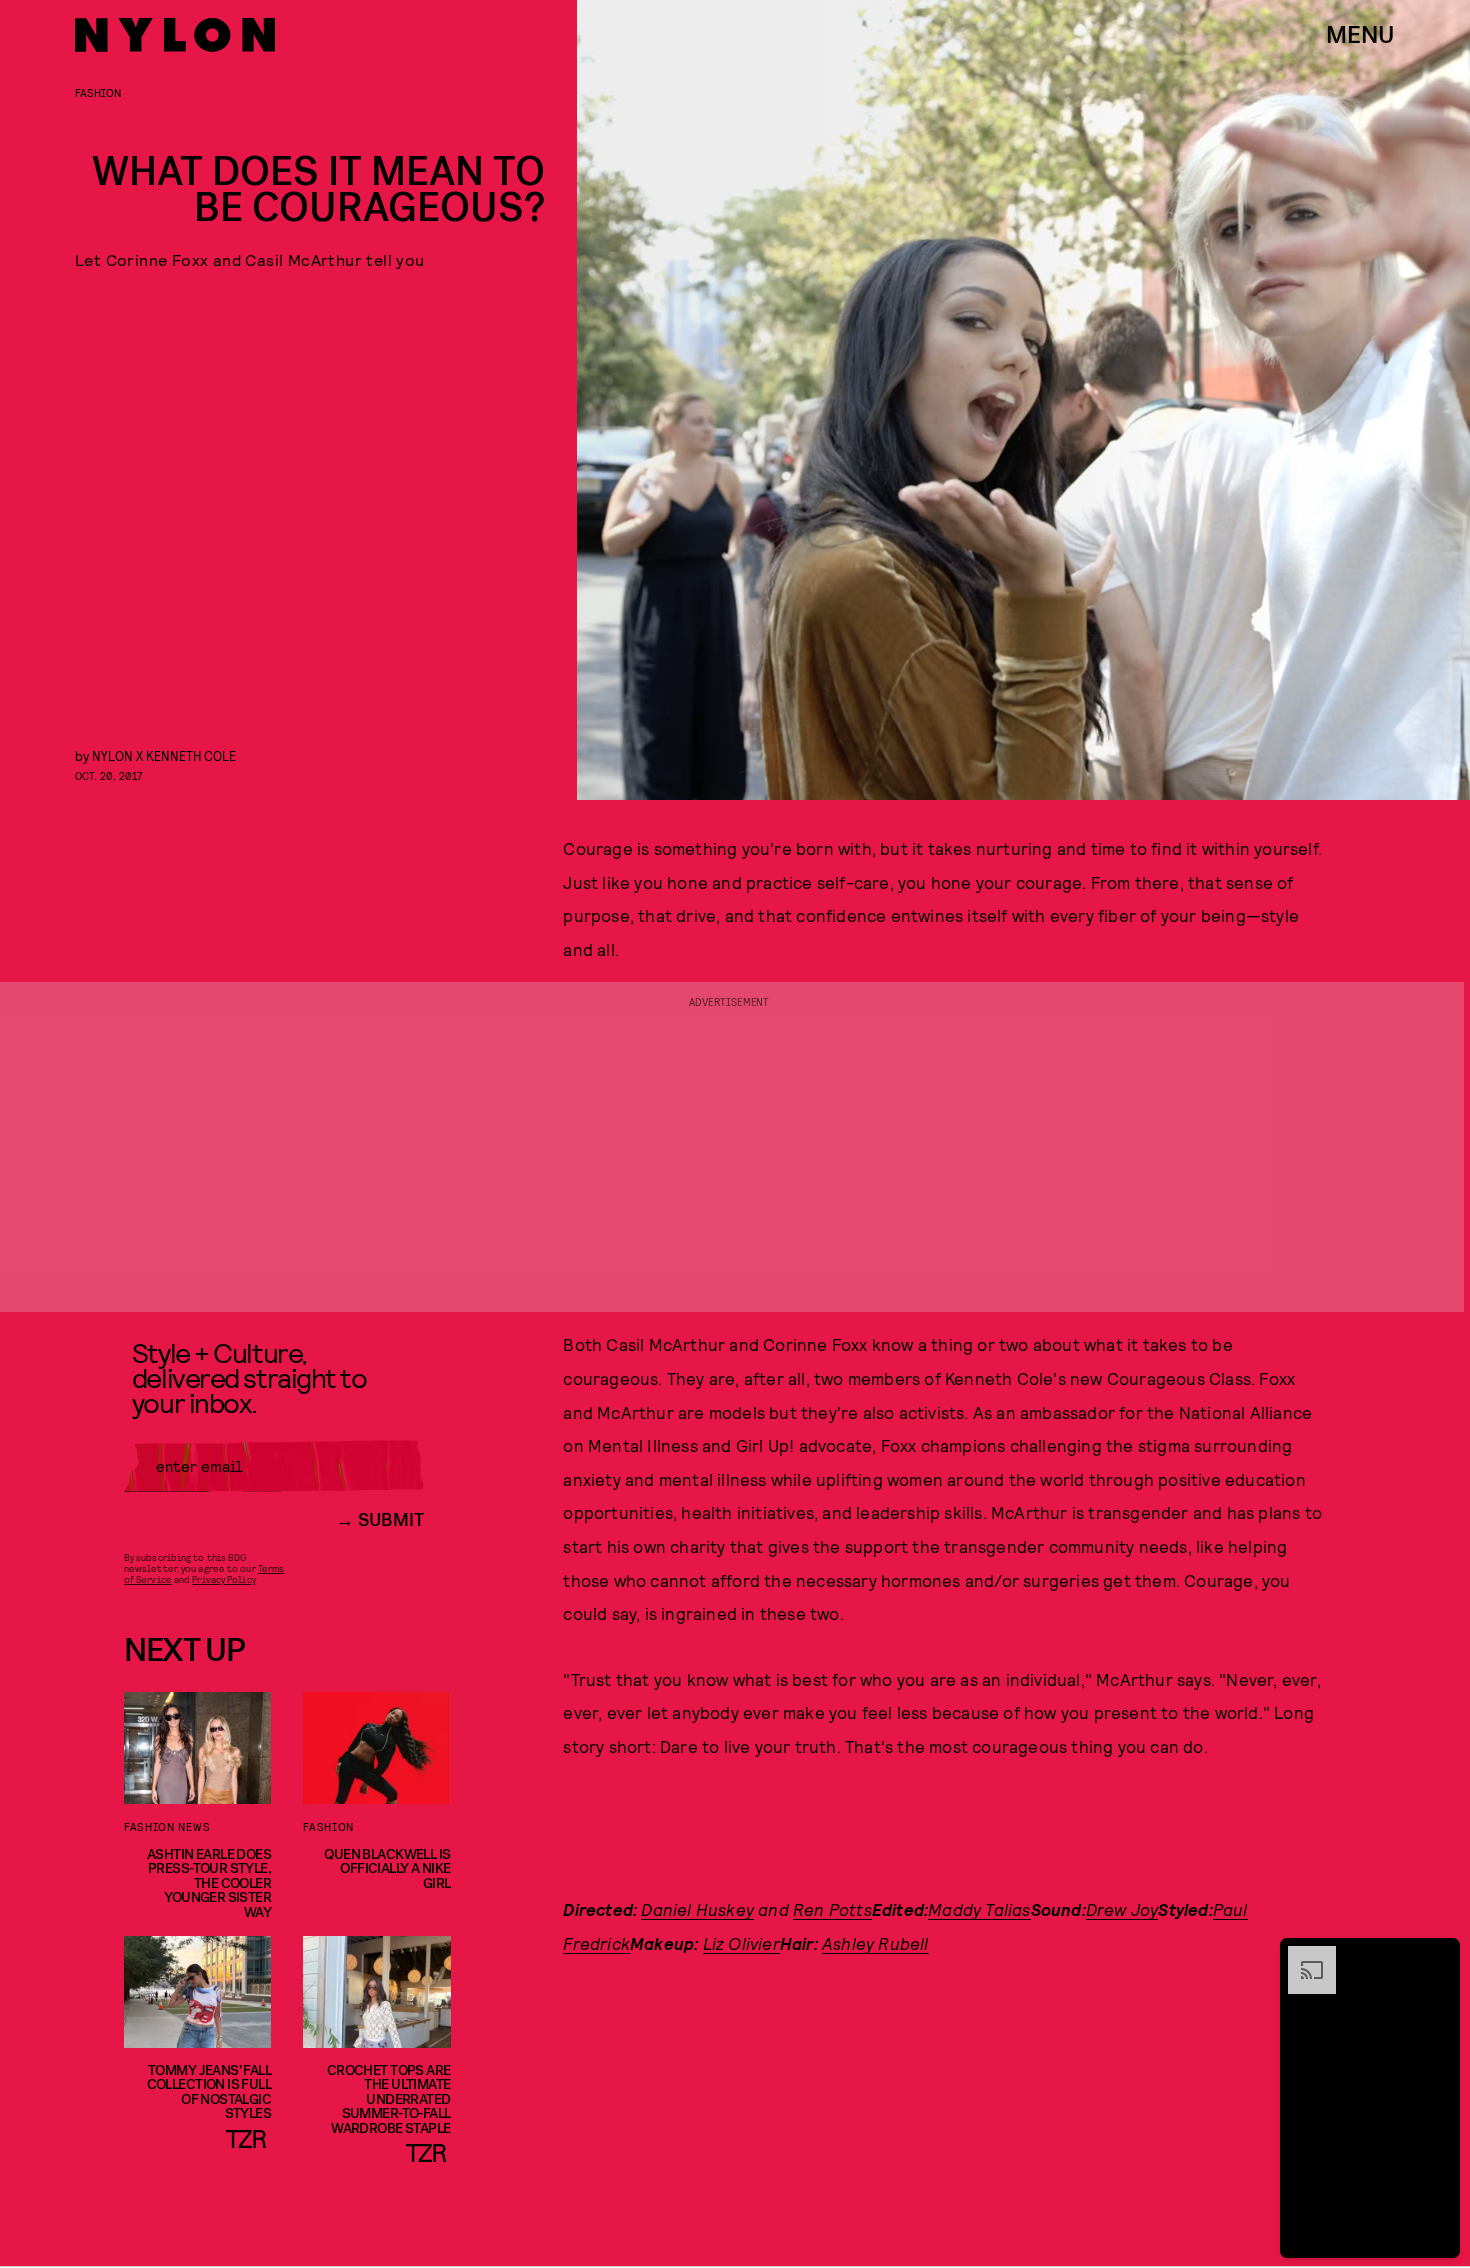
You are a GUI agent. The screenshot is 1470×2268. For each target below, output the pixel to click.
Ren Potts (832, 1909)
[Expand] (1302, 1956)
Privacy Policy (223, 1579)
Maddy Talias (979, 1909)
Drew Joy (1122, 1909)
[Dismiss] (1438, 1956)
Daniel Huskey (697, 1909)
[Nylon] (175, 35)
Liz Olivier (741, 1943)
